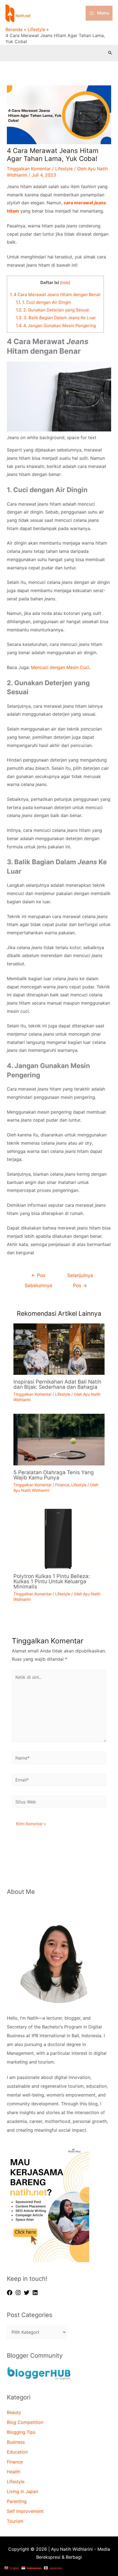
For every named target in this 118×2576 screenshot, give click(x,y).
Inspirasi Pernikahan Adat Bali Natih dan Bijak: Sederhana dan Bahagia (57, 1384)
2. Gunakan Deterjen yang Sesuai (53, 310)
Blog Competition (25, 2422)
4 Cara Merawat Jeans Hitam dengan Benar (55, 295)
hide (65, 283)
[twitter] (27, 2293)
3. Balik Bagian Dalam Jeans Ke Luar (56, 318)
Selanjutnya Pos (80, 1277)
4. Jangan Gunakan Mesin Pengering (56, 326)
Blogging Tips (21, 2432)
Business (16, 2442)
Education (17, 2452)
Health (14, 2472)
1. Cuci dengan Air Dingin (43, 302)
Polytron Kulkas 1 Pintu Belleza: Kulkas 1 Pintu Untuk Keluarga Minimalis (52, 1581)
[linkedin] (36, 2293)
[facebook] (10, 2293)
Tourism (15, 2521)
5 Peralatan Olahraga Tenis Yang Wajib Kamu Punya (54, 1475)
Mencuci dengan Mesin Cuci (60, 667)
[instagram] (19, 2293)
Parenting (17, 2501)
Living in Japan (23, 2491)
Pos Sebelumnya (38, 1277)
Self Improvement (25, 2511)
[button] (110, 53)
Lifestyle (64, 169)
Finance (62, 1485)
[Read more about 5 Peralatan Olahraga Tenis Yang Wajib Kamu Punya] (59, 1439)
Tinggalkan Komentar (29, 169)
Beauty (14, 2412)
